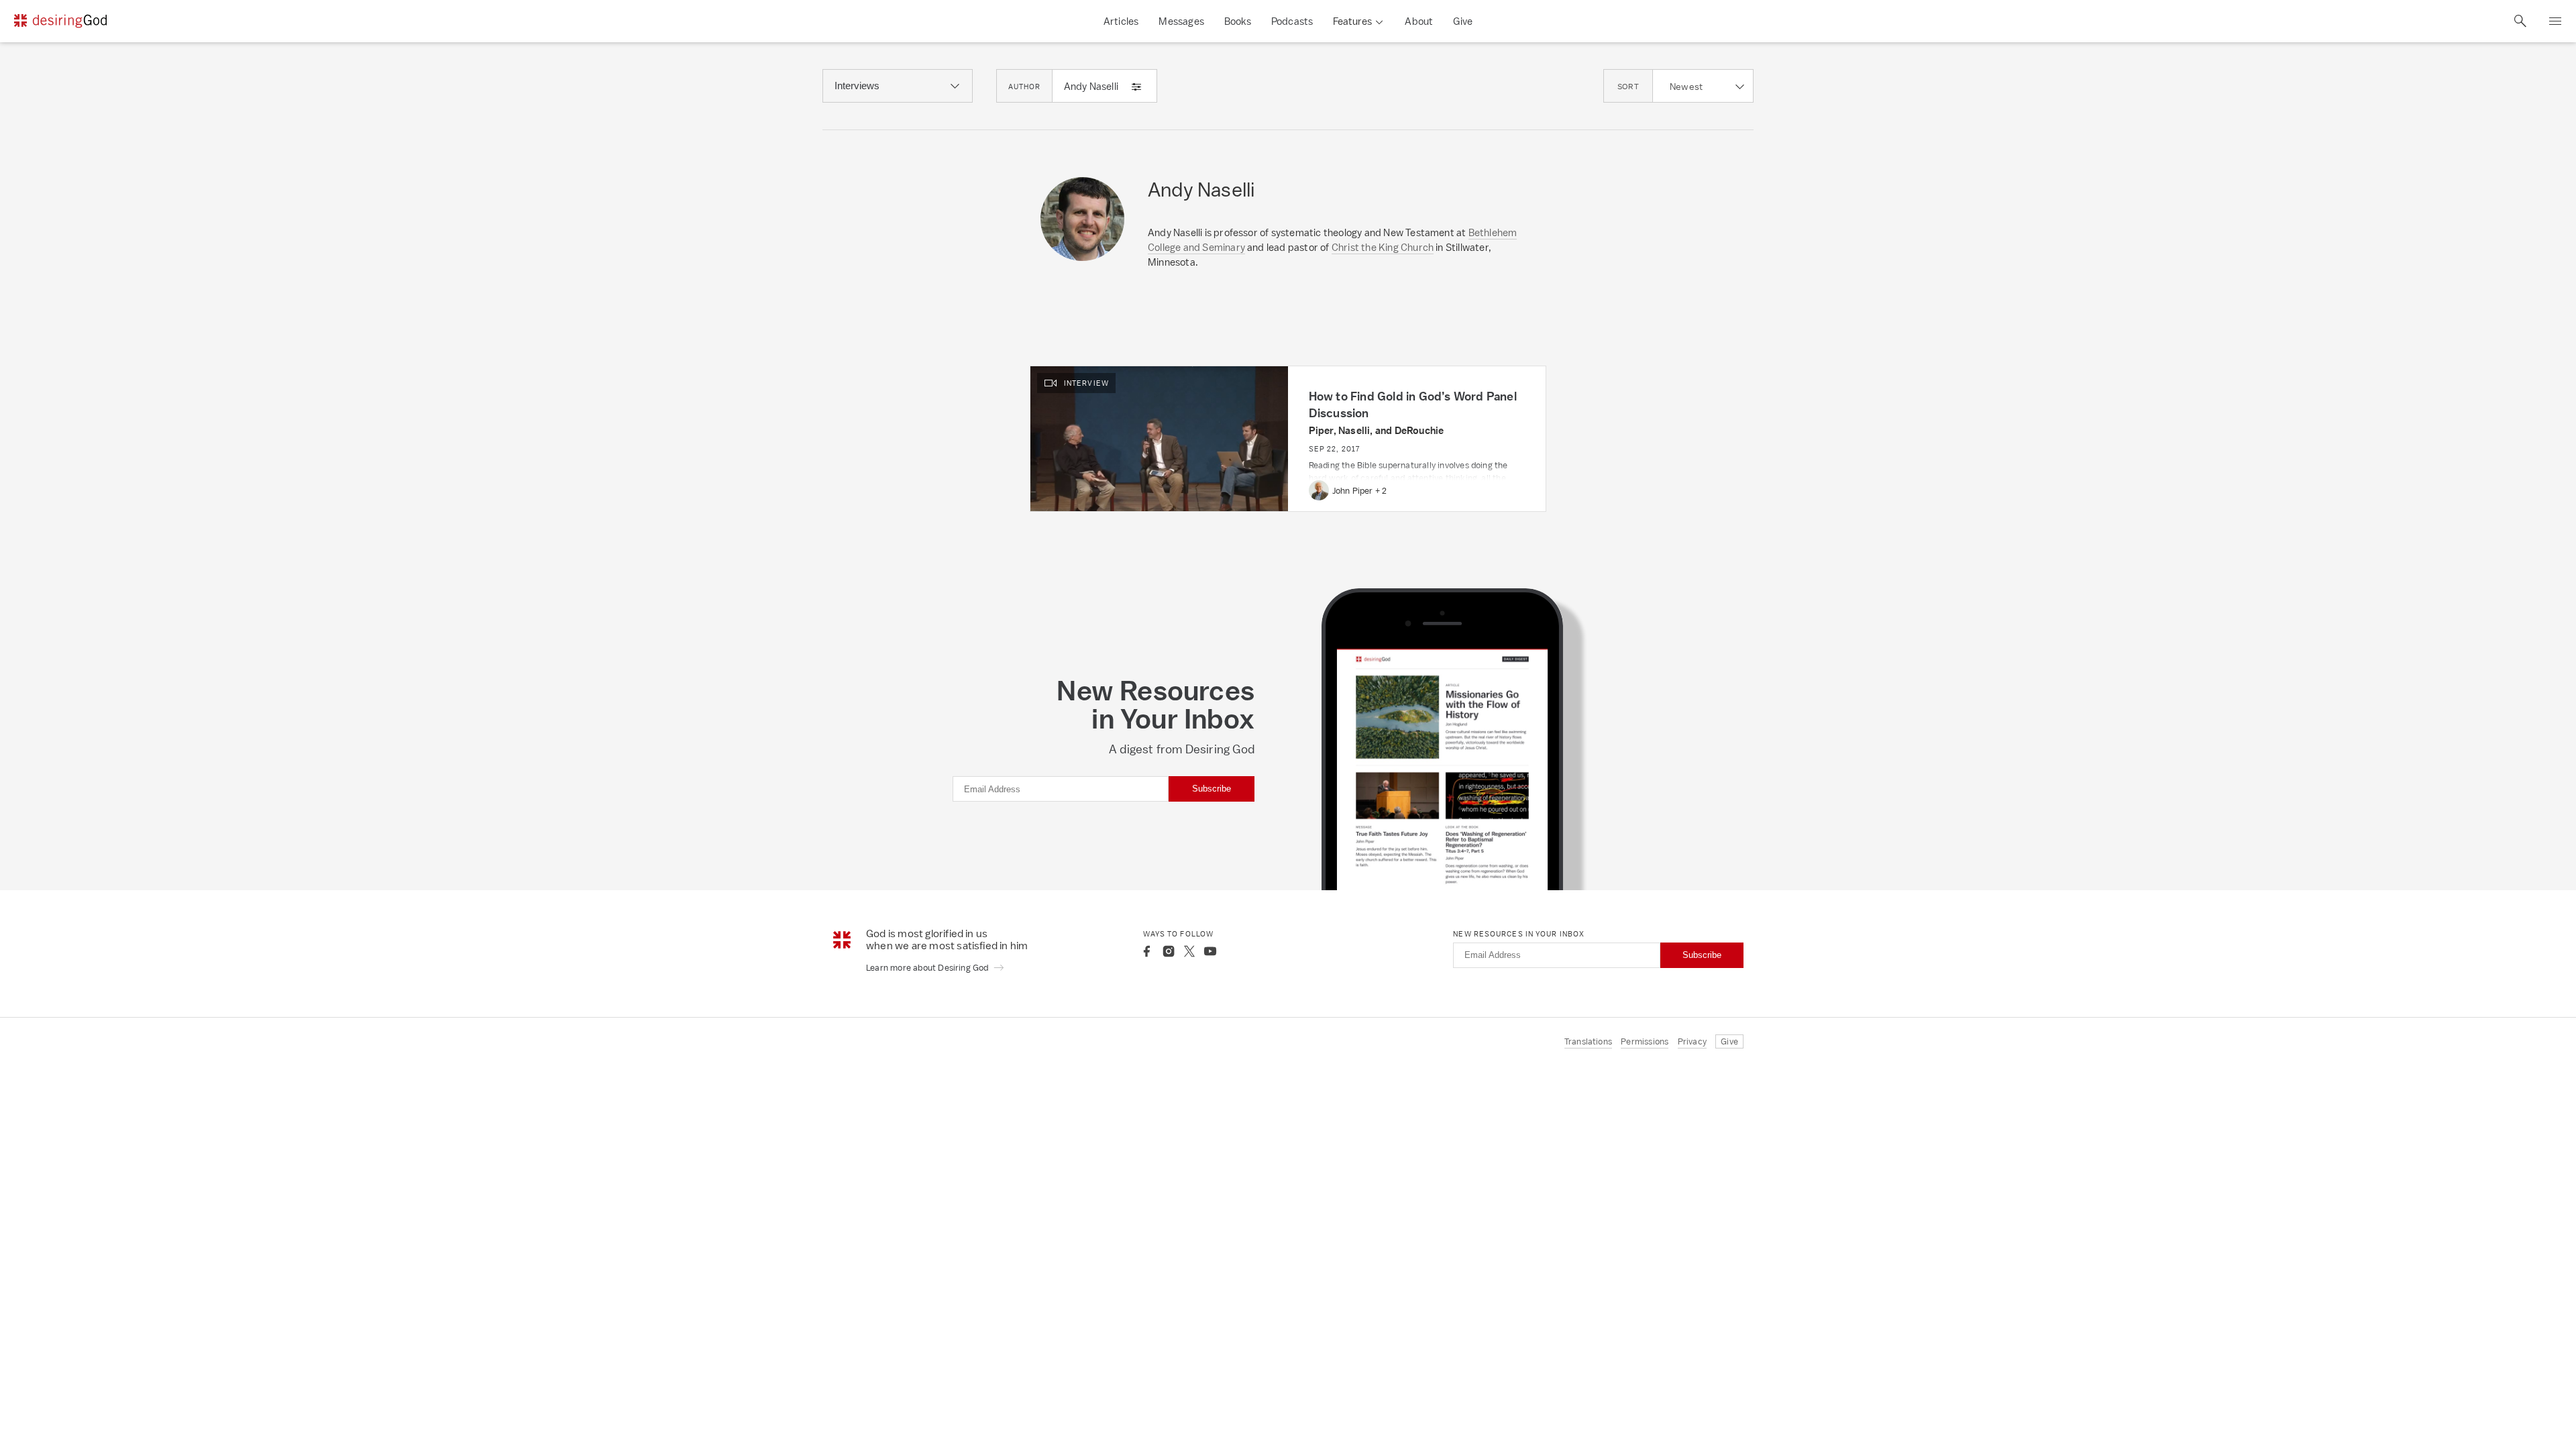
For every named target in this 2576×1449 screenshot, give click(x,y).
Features (1352, 21)
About (1419, 21)
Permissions (1645, 1041)
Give (1463, 21)
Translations (1588, 1041)
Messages (1181, 21)
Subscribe (1212, 789)
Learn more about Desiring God (928, 968)
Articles (1121, 21)
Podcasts (1292, 21)
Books (1238, 21)
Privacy (1692, 1041)
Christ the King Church (1383, 247)
